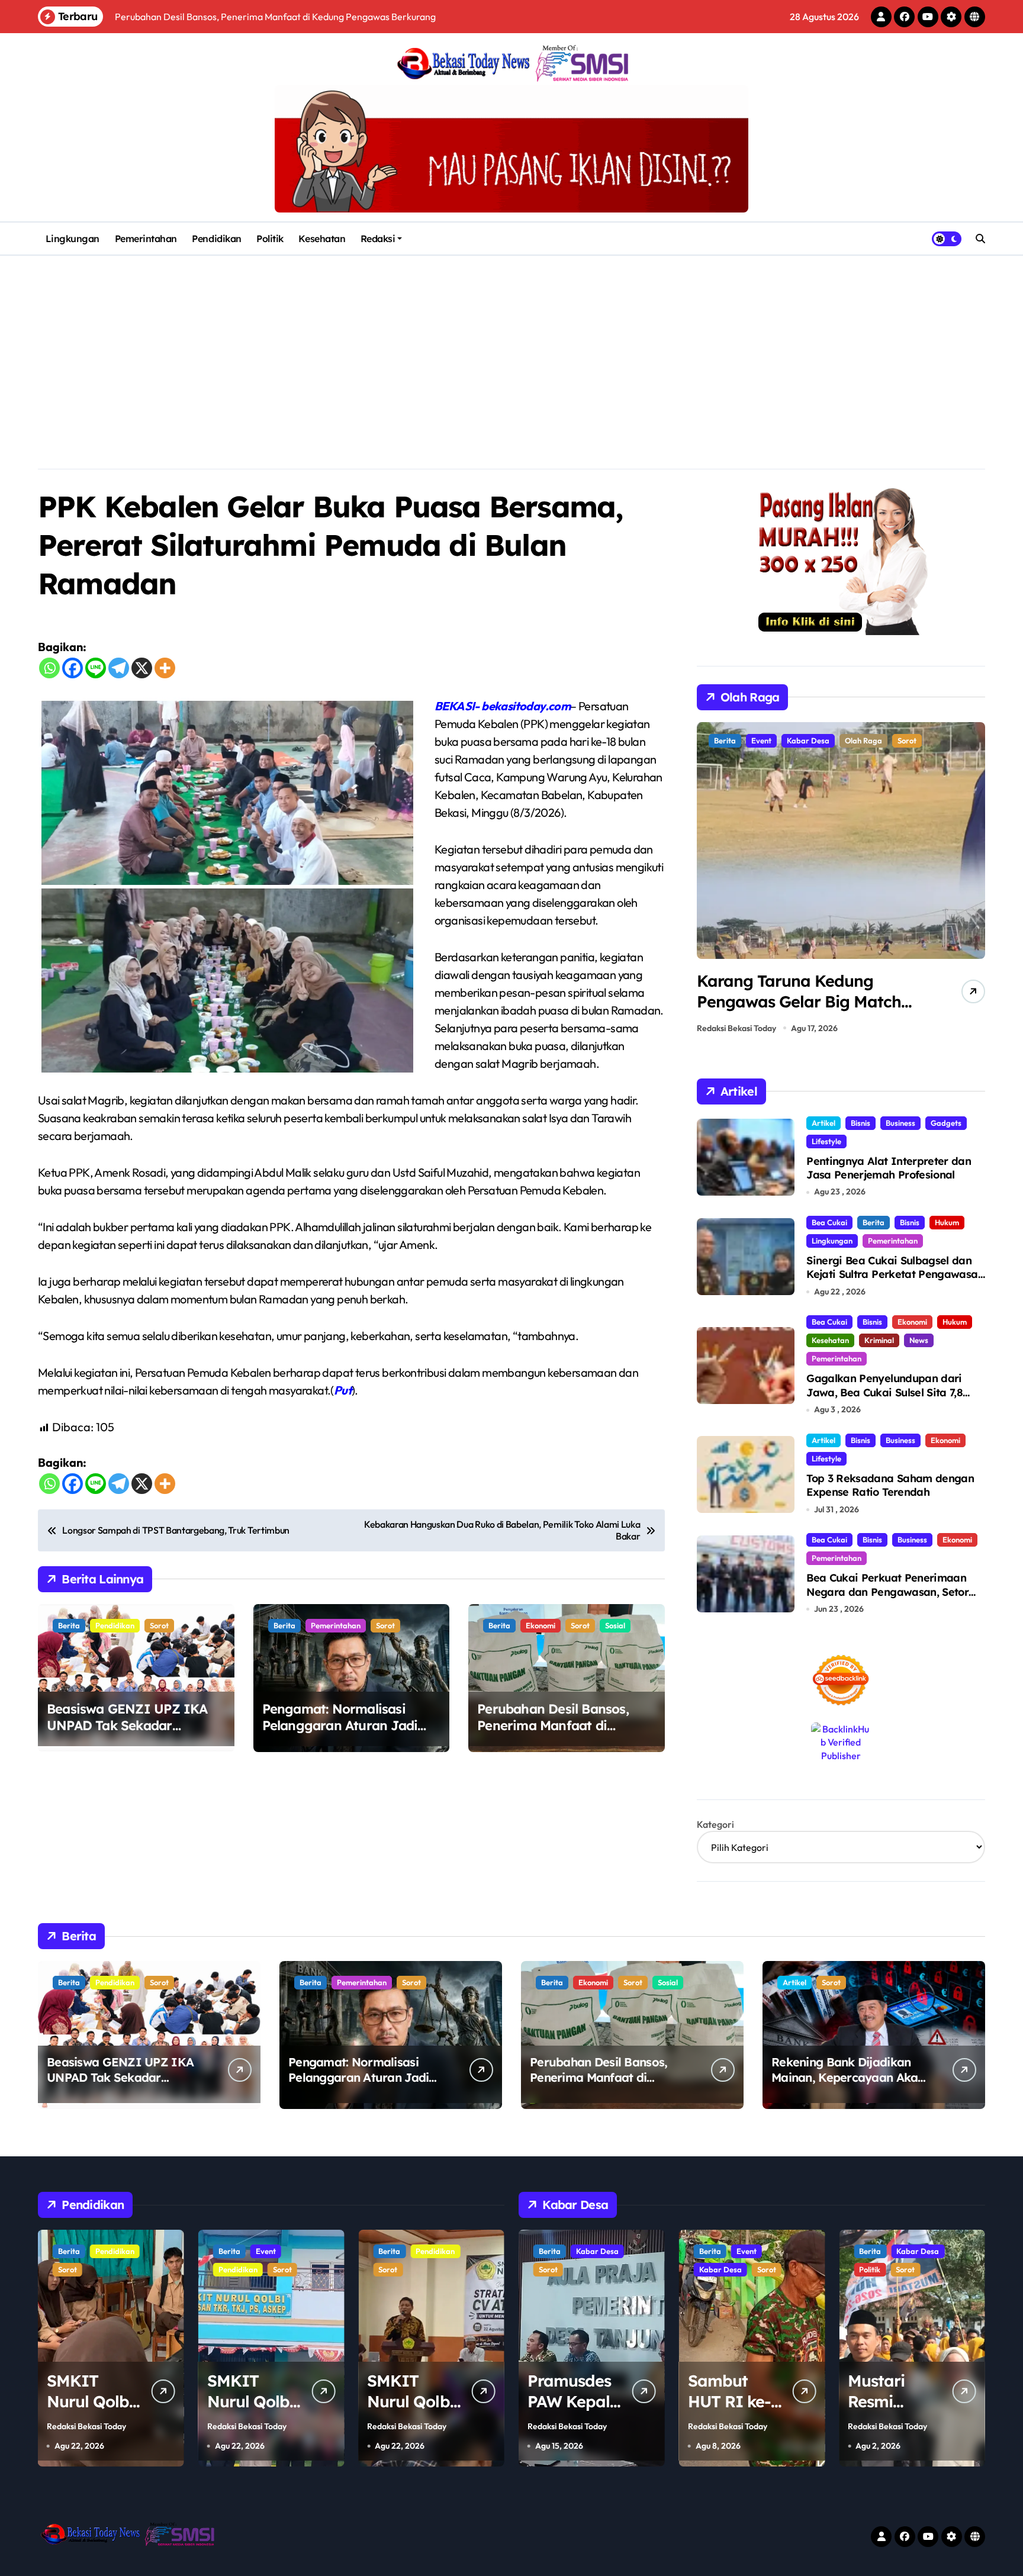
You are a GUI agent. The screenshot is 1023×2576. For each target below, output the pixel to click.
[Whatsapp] (49, 668)
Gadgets (946, 1123)
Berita (69, 1625)
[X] (142, 668)
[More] (165, 668)
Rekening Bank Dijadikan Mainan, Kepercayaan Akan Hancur (848, 2077)
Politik (270, 239)
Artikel (823, 1123)
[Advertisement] (511, 344)
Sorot (159, 1625)
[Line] (96, 668)
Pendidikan (216, 239)
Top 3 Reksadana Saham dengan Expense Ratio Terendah (890, 1485)
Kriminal (879, 1340)
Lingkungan (73, 239)
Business (900, 1123)
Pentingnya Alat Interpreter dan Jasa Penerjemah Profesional (889, 1168)
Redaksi (378, 239)
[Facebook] (73, 668)
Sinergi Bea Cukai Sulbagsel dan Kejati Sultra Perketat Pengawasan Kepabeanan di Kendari (895, 1274)
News (919, 1340)
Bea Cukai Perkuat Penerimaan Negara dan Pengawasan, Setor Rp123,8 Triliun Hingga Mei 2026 (887, 1592)
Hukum (947, 1222)
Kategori (715, 1824)
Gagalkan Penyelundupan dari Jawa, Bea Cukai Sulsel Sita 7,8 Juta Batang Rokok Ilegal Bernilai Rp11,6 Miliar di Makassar (893, 1399)
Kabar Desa (560, 2269)
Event (105, 2251)
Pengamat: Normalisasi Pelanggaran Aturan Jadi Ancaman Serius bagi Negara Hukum (340, 1734)
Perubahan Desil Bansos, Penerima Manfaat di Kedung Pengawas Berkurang (553, 1734)
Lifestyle (826, 1141)
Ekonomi (541, 1625)
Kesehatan (322, 239)
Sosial (615, 1625)
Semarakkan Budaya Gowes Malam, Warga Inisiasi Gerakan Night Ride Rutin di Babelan (803, 1012)
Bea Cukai (829, 1222)
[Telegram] (119, 668)
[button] (973, 881)
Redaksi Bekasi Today (736, 1028)
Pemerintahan (146, 239)
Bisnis (860, 1123)
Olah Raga (770, 740)
